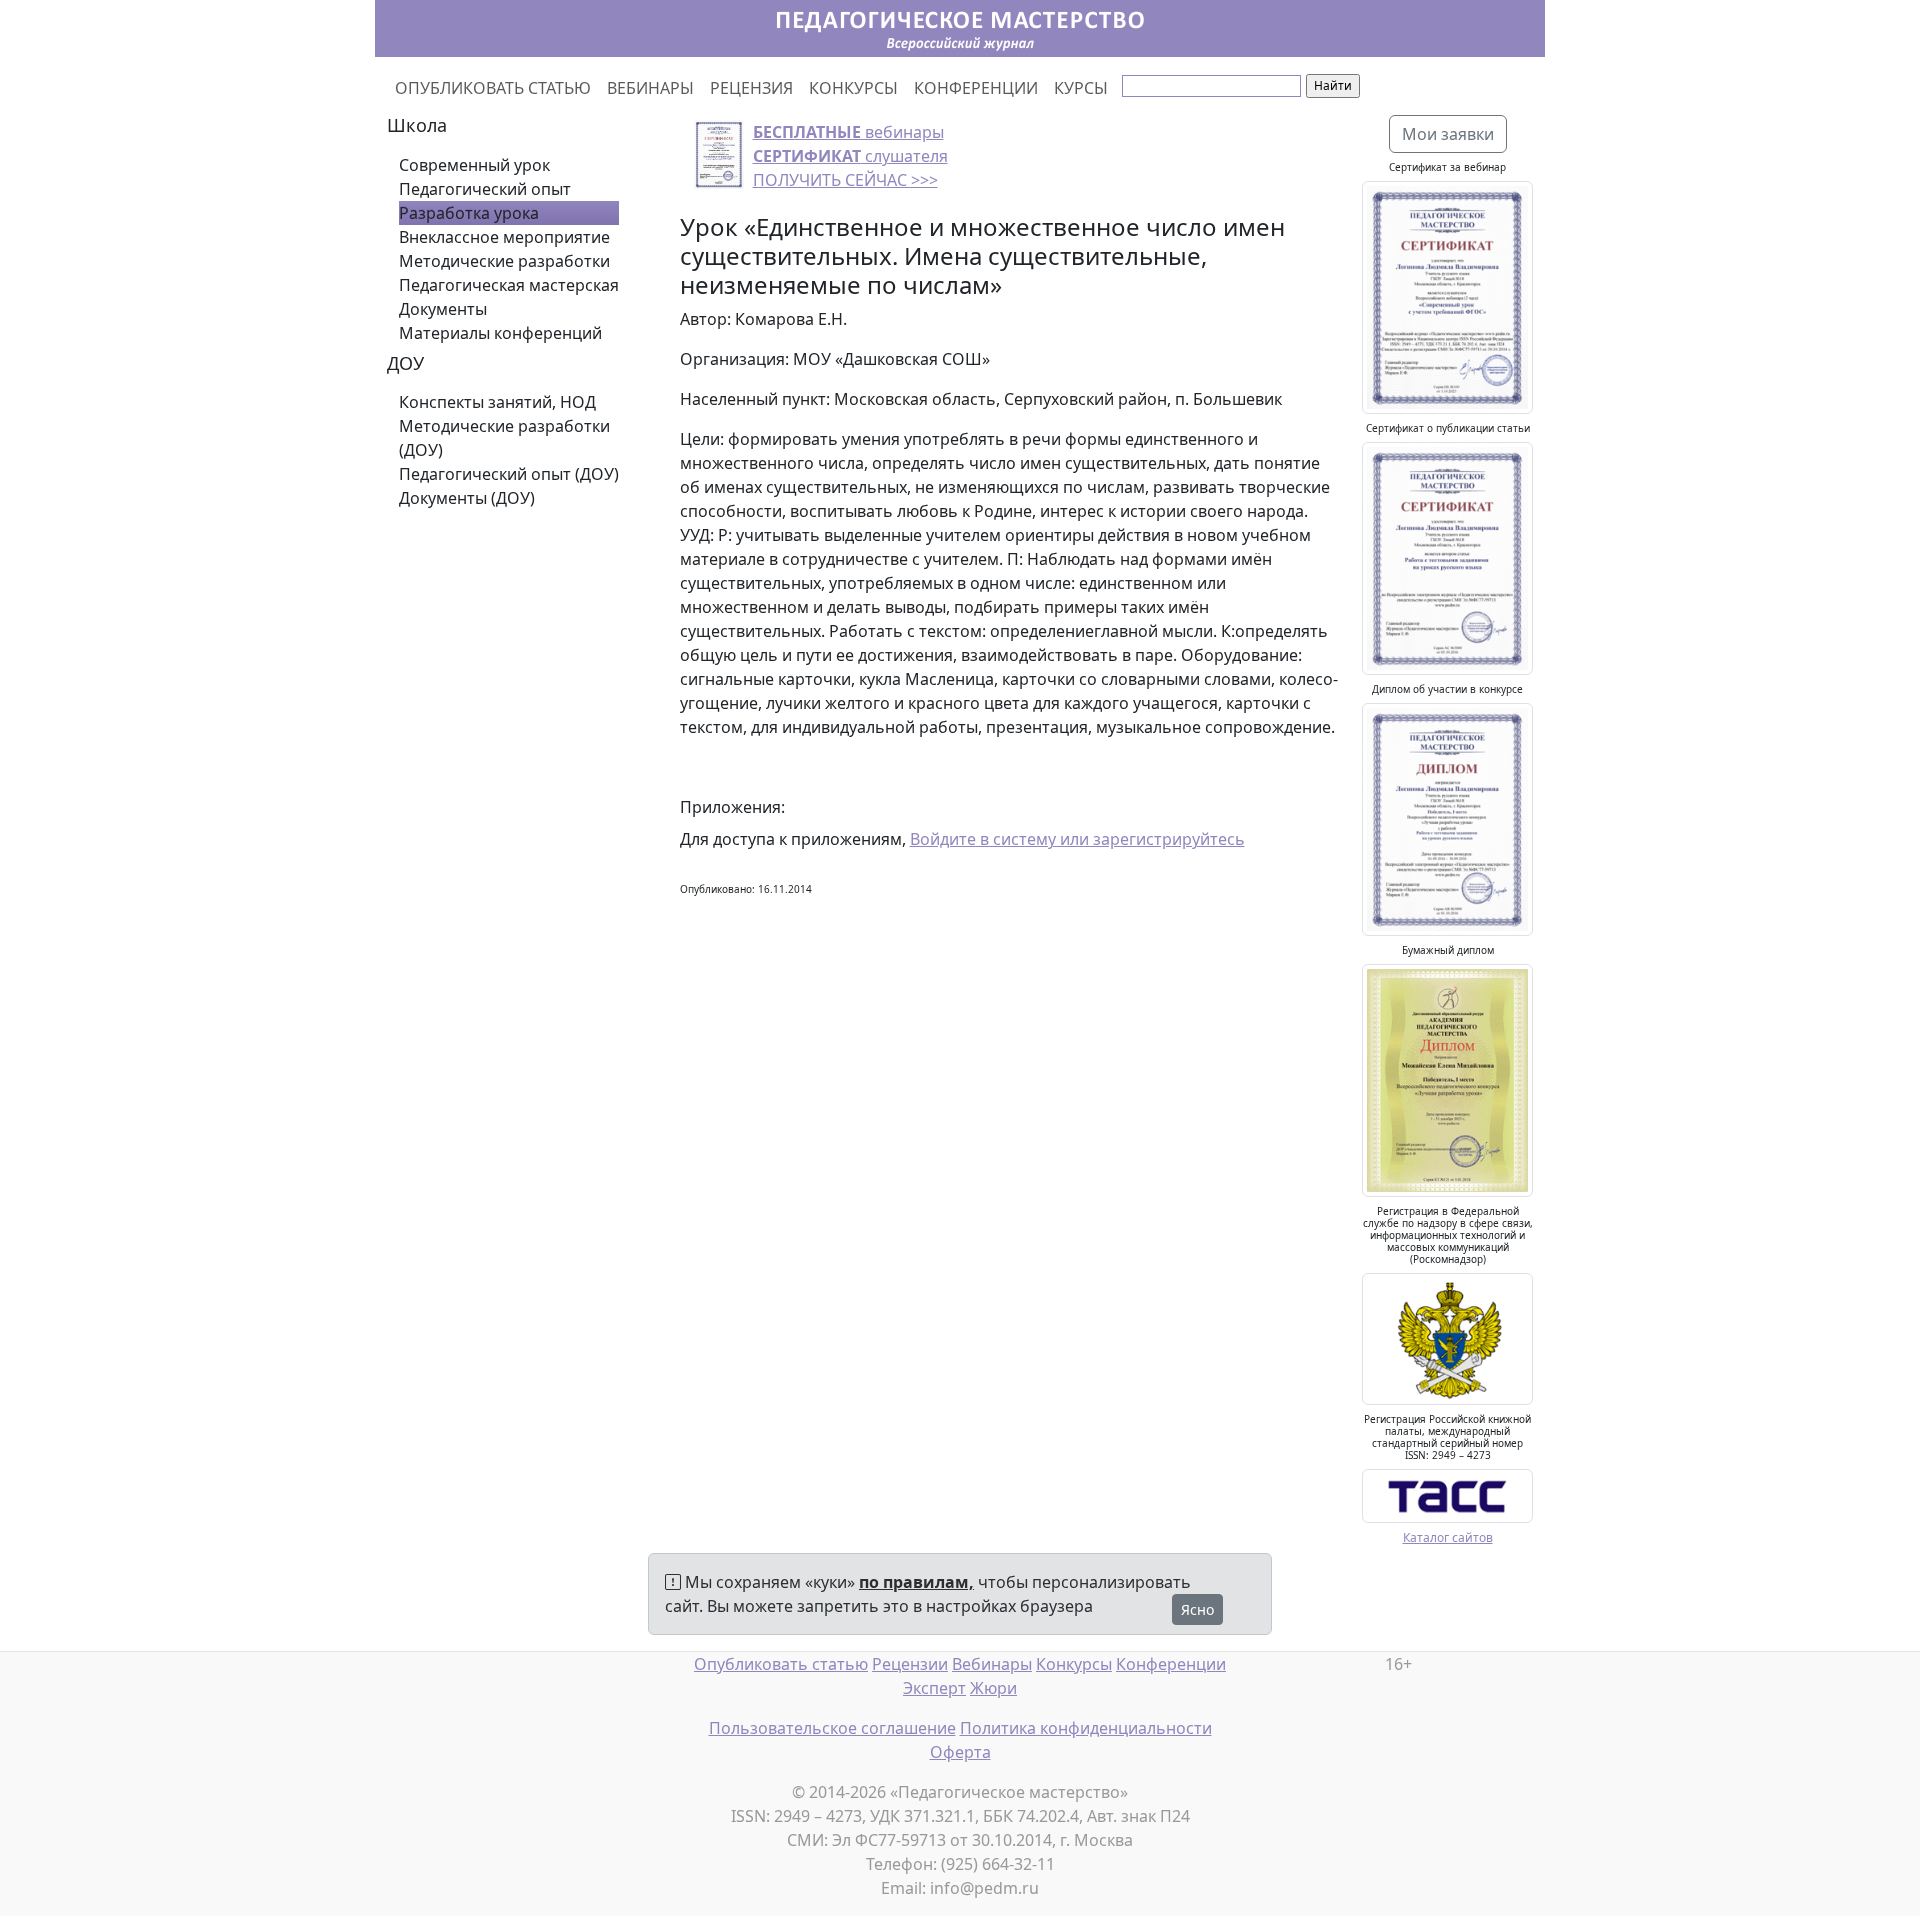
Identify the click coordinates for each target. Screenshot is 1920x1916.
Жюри (993, 1688)
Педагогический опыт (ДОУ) (509, 474)
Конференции (1171, 1664)
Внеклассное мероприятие (504, 237)
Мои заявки (1448, 134)
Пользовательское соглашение (832, 1728)
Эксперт (934, 1688)
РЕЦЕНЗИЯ (751, 88)
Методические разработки (504, 261)
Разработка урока (469, 213)
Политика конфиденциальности (1086, 1728)
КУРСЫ (1081, 88)
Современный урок (474, 165)
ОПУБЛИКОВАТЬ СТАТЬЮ (493, 88)
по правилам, (916, 1582)
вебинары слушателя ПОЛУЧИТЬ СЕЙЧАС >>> (850, 156)
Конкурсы (1074, 1664)
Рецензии (910, 1664)
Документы (443, 309)
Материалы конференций (500, 333)
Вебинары (992, 1664)
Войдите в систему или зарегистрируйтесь (1077, 839)
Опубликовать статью (781, 1664)
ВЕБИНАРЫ (650, 88)
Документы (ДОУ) (467, 498)
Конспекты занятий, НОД (497, 402)
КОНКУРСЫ (853, 88)
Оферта (960, 1752)
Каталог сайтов (1448, 1537)
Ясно (1197, 1609)
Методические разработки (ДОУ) (504, 438)
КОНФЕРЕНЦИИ (976, 88)
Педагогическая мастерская (509, 285)
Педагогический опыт (485, 189)
